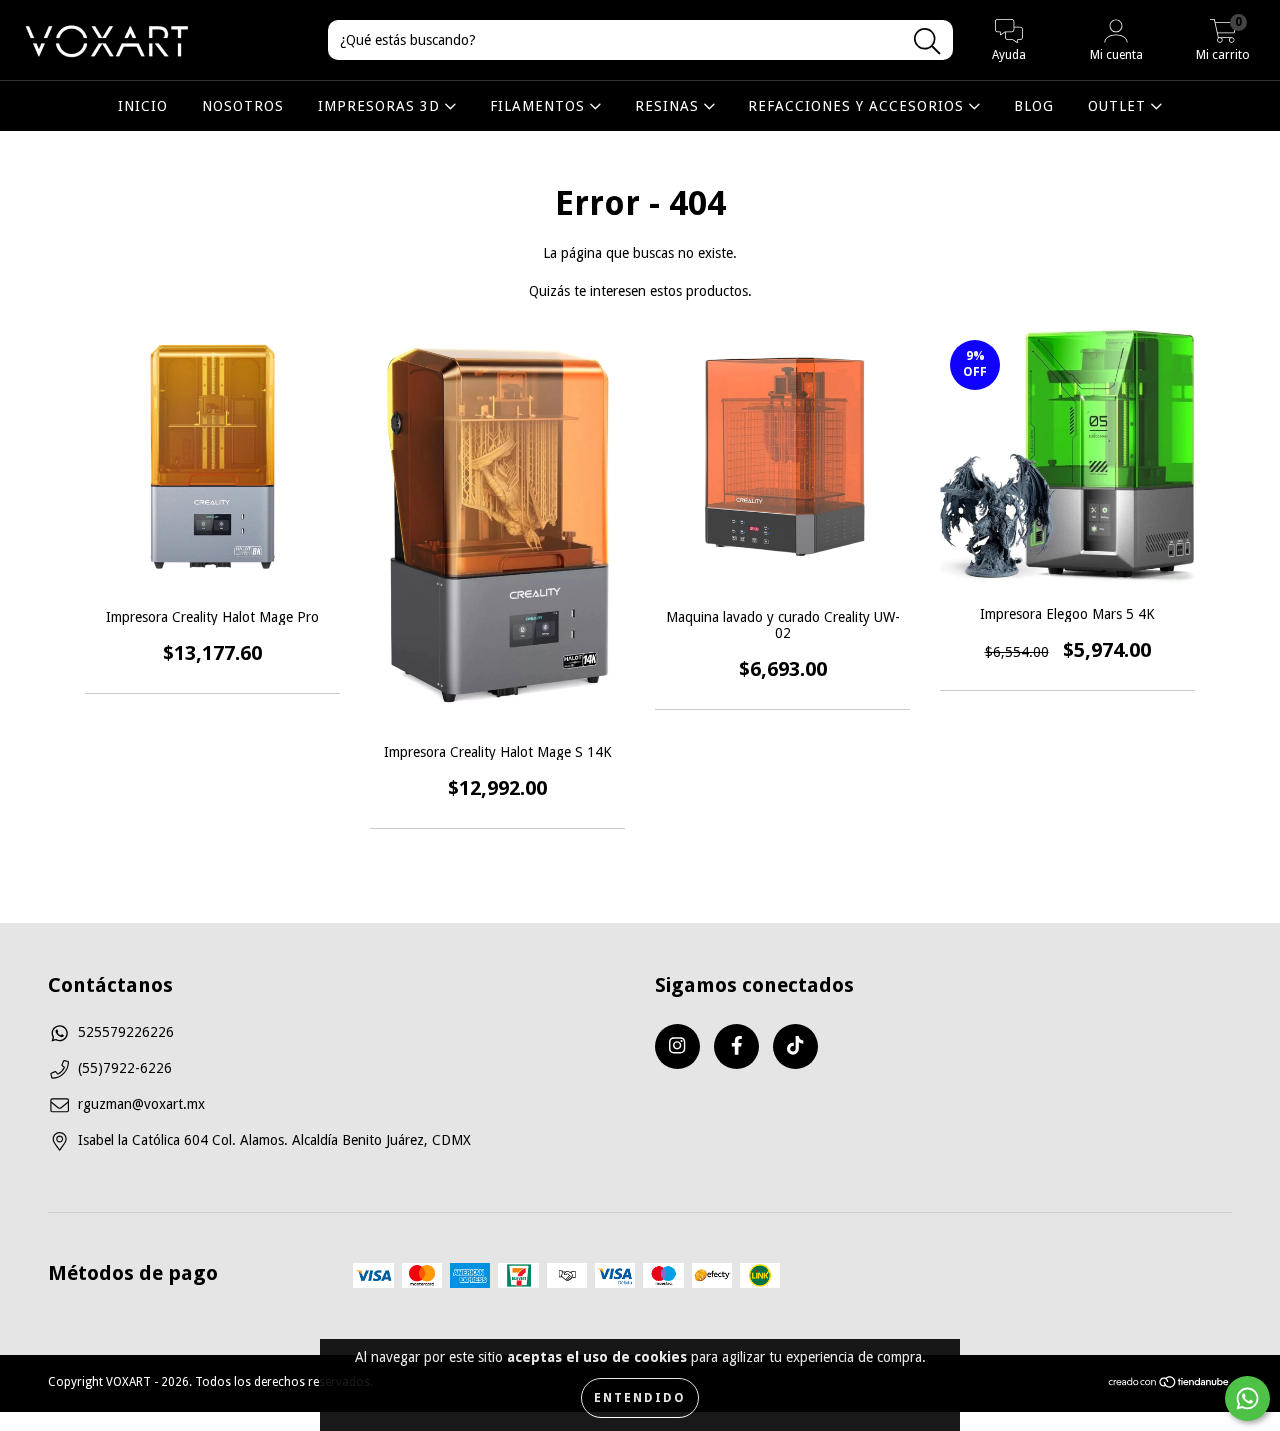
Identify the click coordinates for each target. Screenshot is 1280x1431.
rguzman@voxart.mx (141, 1104)
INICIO (143, 106)
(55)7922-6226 (125, 1068)
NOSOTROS (243, 106)
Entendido (640, 1398)
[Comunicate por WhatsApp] (1247, 1398)
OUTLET (1119, 106)
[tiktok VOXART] (795, 1046)
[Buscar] (927, 41)
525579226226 (126, 1032)
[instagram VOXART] (677, 1046)
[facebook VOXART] (736, 1046)
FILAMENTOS (540, 106)
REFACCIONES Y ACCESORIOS (858, 106)
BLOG (1034, 106)
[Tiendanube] (1169, 1385)
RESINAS (669, 106)
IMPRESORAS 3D (381, 106)
